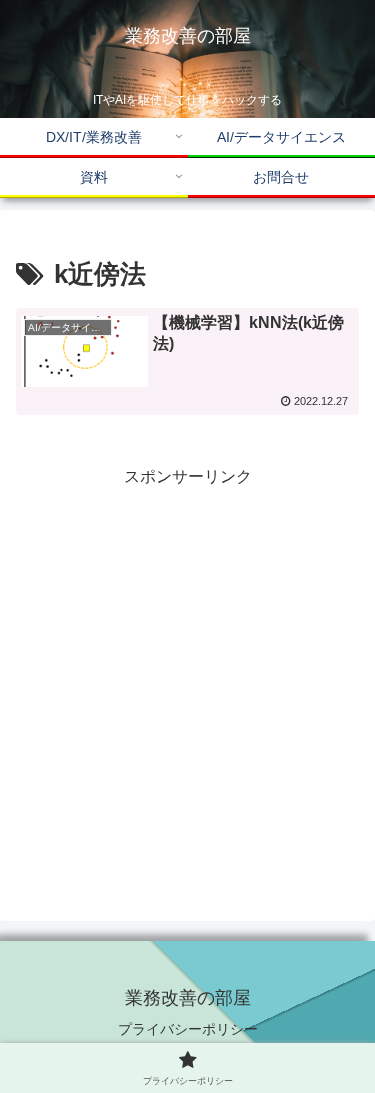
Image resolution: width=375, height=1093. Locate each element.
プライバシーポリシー (188, 1029)
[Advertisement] (187, 678)
